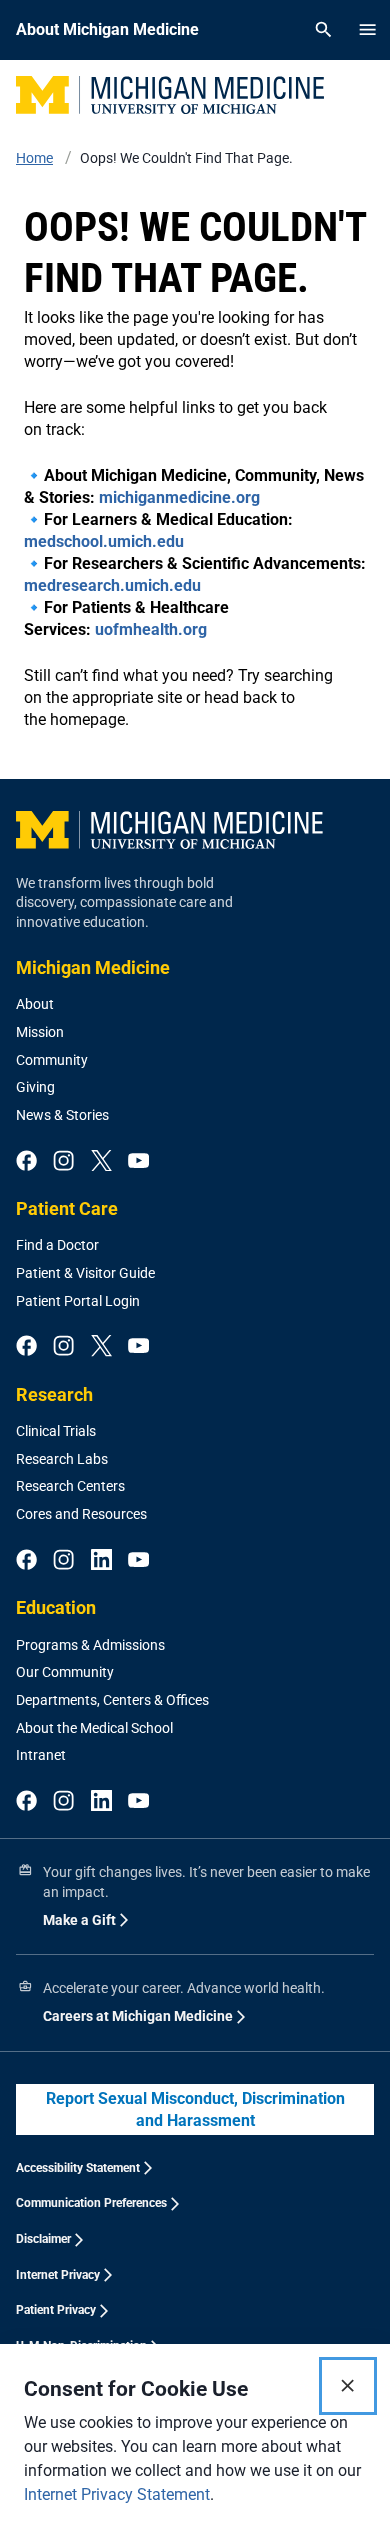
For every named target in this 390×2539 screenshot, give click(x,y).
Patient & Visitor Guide (85, 1273)
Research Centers (70, 1486)
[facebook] (26, 1162)
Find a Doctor (57, 1245)
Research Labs (62, 1459)
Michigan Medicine (93, 967)
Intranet (41, 1755)
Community (52, 1060)
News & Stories (62, 1115)
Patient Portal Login (78, 1301)
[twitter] (101, 1162)
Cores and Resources (81, 1514)
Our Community (65, 1672)
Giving (35, 1087)
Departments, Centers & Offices (112, 1700)
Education (56, 1607)
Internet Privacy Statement (117, 2494)
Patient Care (67, 1208)
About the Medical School (94, 1728)
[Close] (348, 2386)
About (35, 1004)
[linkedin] (101, 1561)
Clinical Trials (56, 1431)
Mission (40, 1032)
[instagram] (63, 1162)
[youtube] (138, 1162)
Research (54, 1394)
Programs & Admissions (90, 1645)
